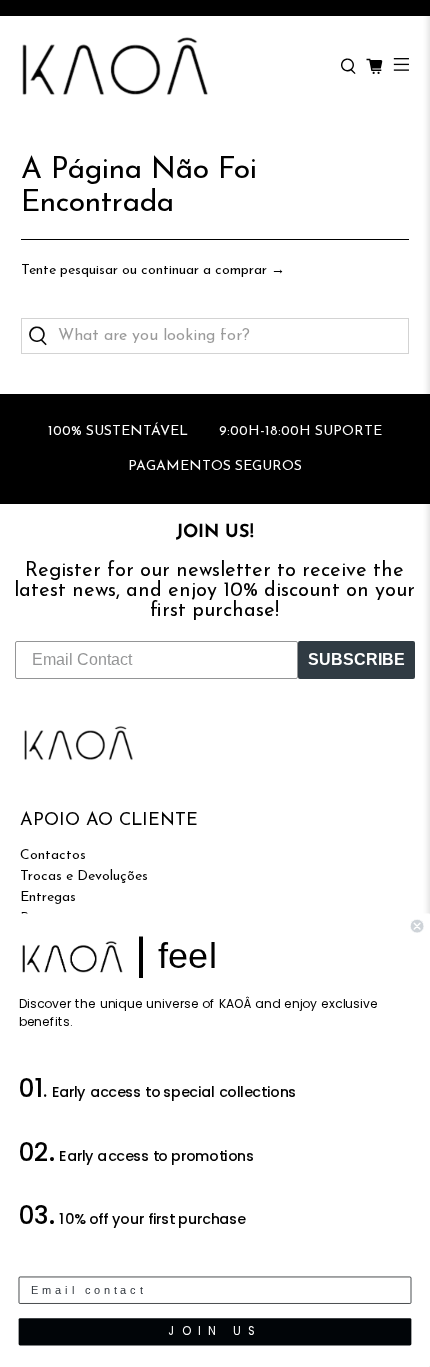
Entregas (48, 897)
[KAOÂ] (170, 67)
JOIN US (215, 1331)
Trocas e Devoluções (84, 876)
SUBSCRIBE (356, 659)
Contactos (53, 855)
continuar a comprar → (213, 270)
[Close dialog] (417, 926)
